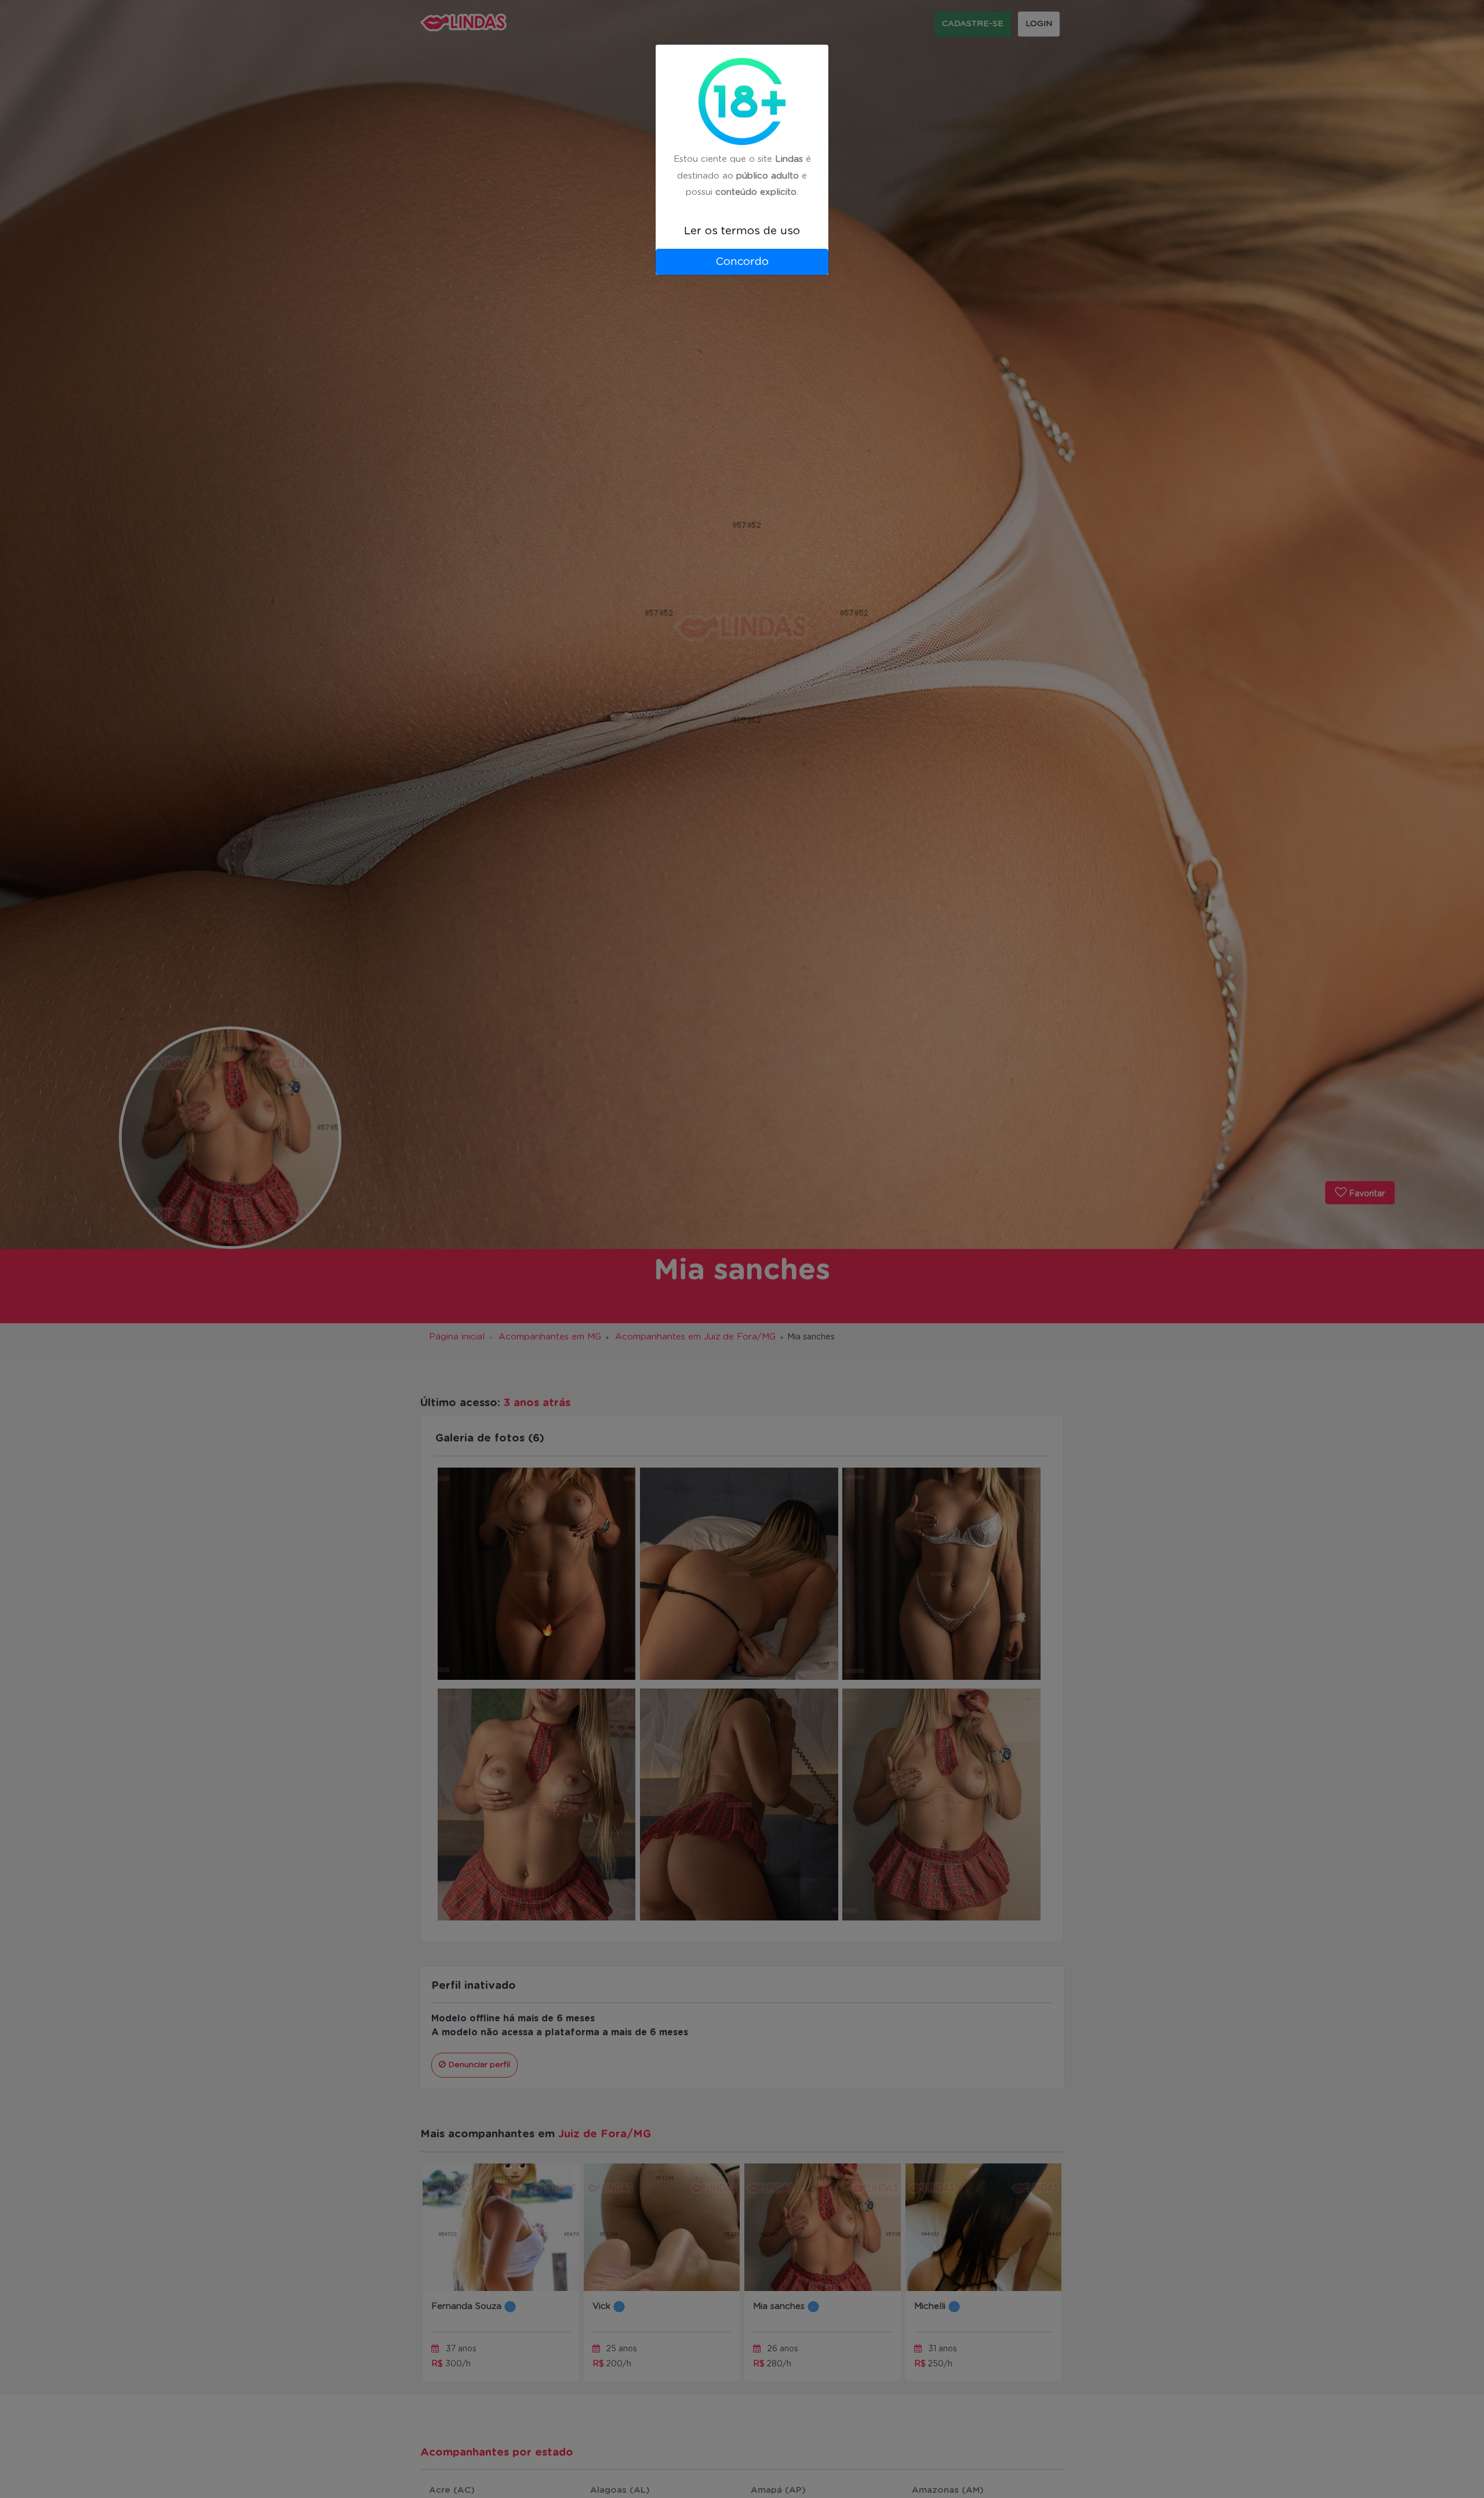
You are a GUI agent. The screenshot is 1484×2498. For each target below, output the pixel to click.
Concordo (742, 262)
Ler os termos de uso (742, 231)
